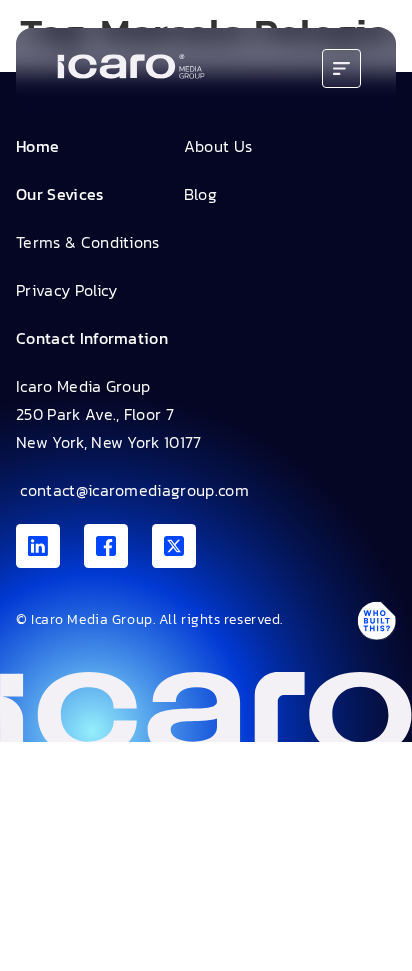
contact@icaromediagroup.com (132, 490)
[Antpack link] (376, 620)
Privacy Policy (66, 290)
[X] (174, 546)
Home (37, 146)
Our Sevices (60, 194)
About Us (218, 146)
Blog (200, 194)
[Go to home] (131, 68)
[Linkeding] (38, 546)
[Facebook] (106, 546)
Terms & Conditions (88, 242)
